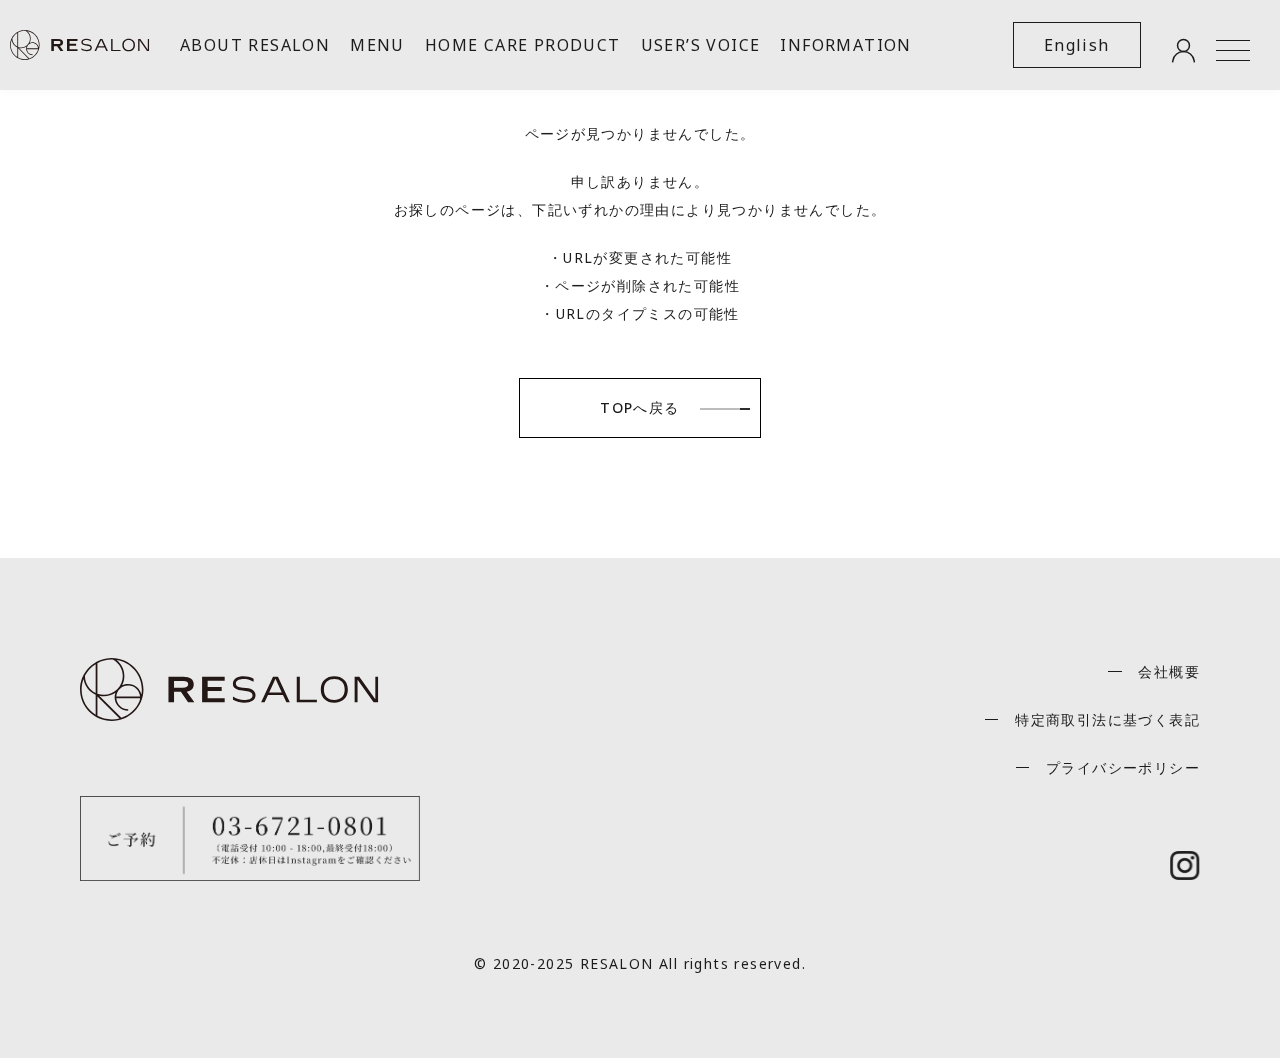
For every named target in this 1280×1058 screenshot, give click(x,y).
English (1077, 45)
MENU (377, 45)
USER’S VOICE (701, 45)
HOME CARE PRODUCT (523, 45)
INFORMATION (845, 45)
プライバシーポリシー (1123, 767)
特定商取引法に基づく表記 (1107, 719)
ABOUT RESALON (255, 45)
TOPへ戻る (639, 407)
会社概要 (1169, 671)
